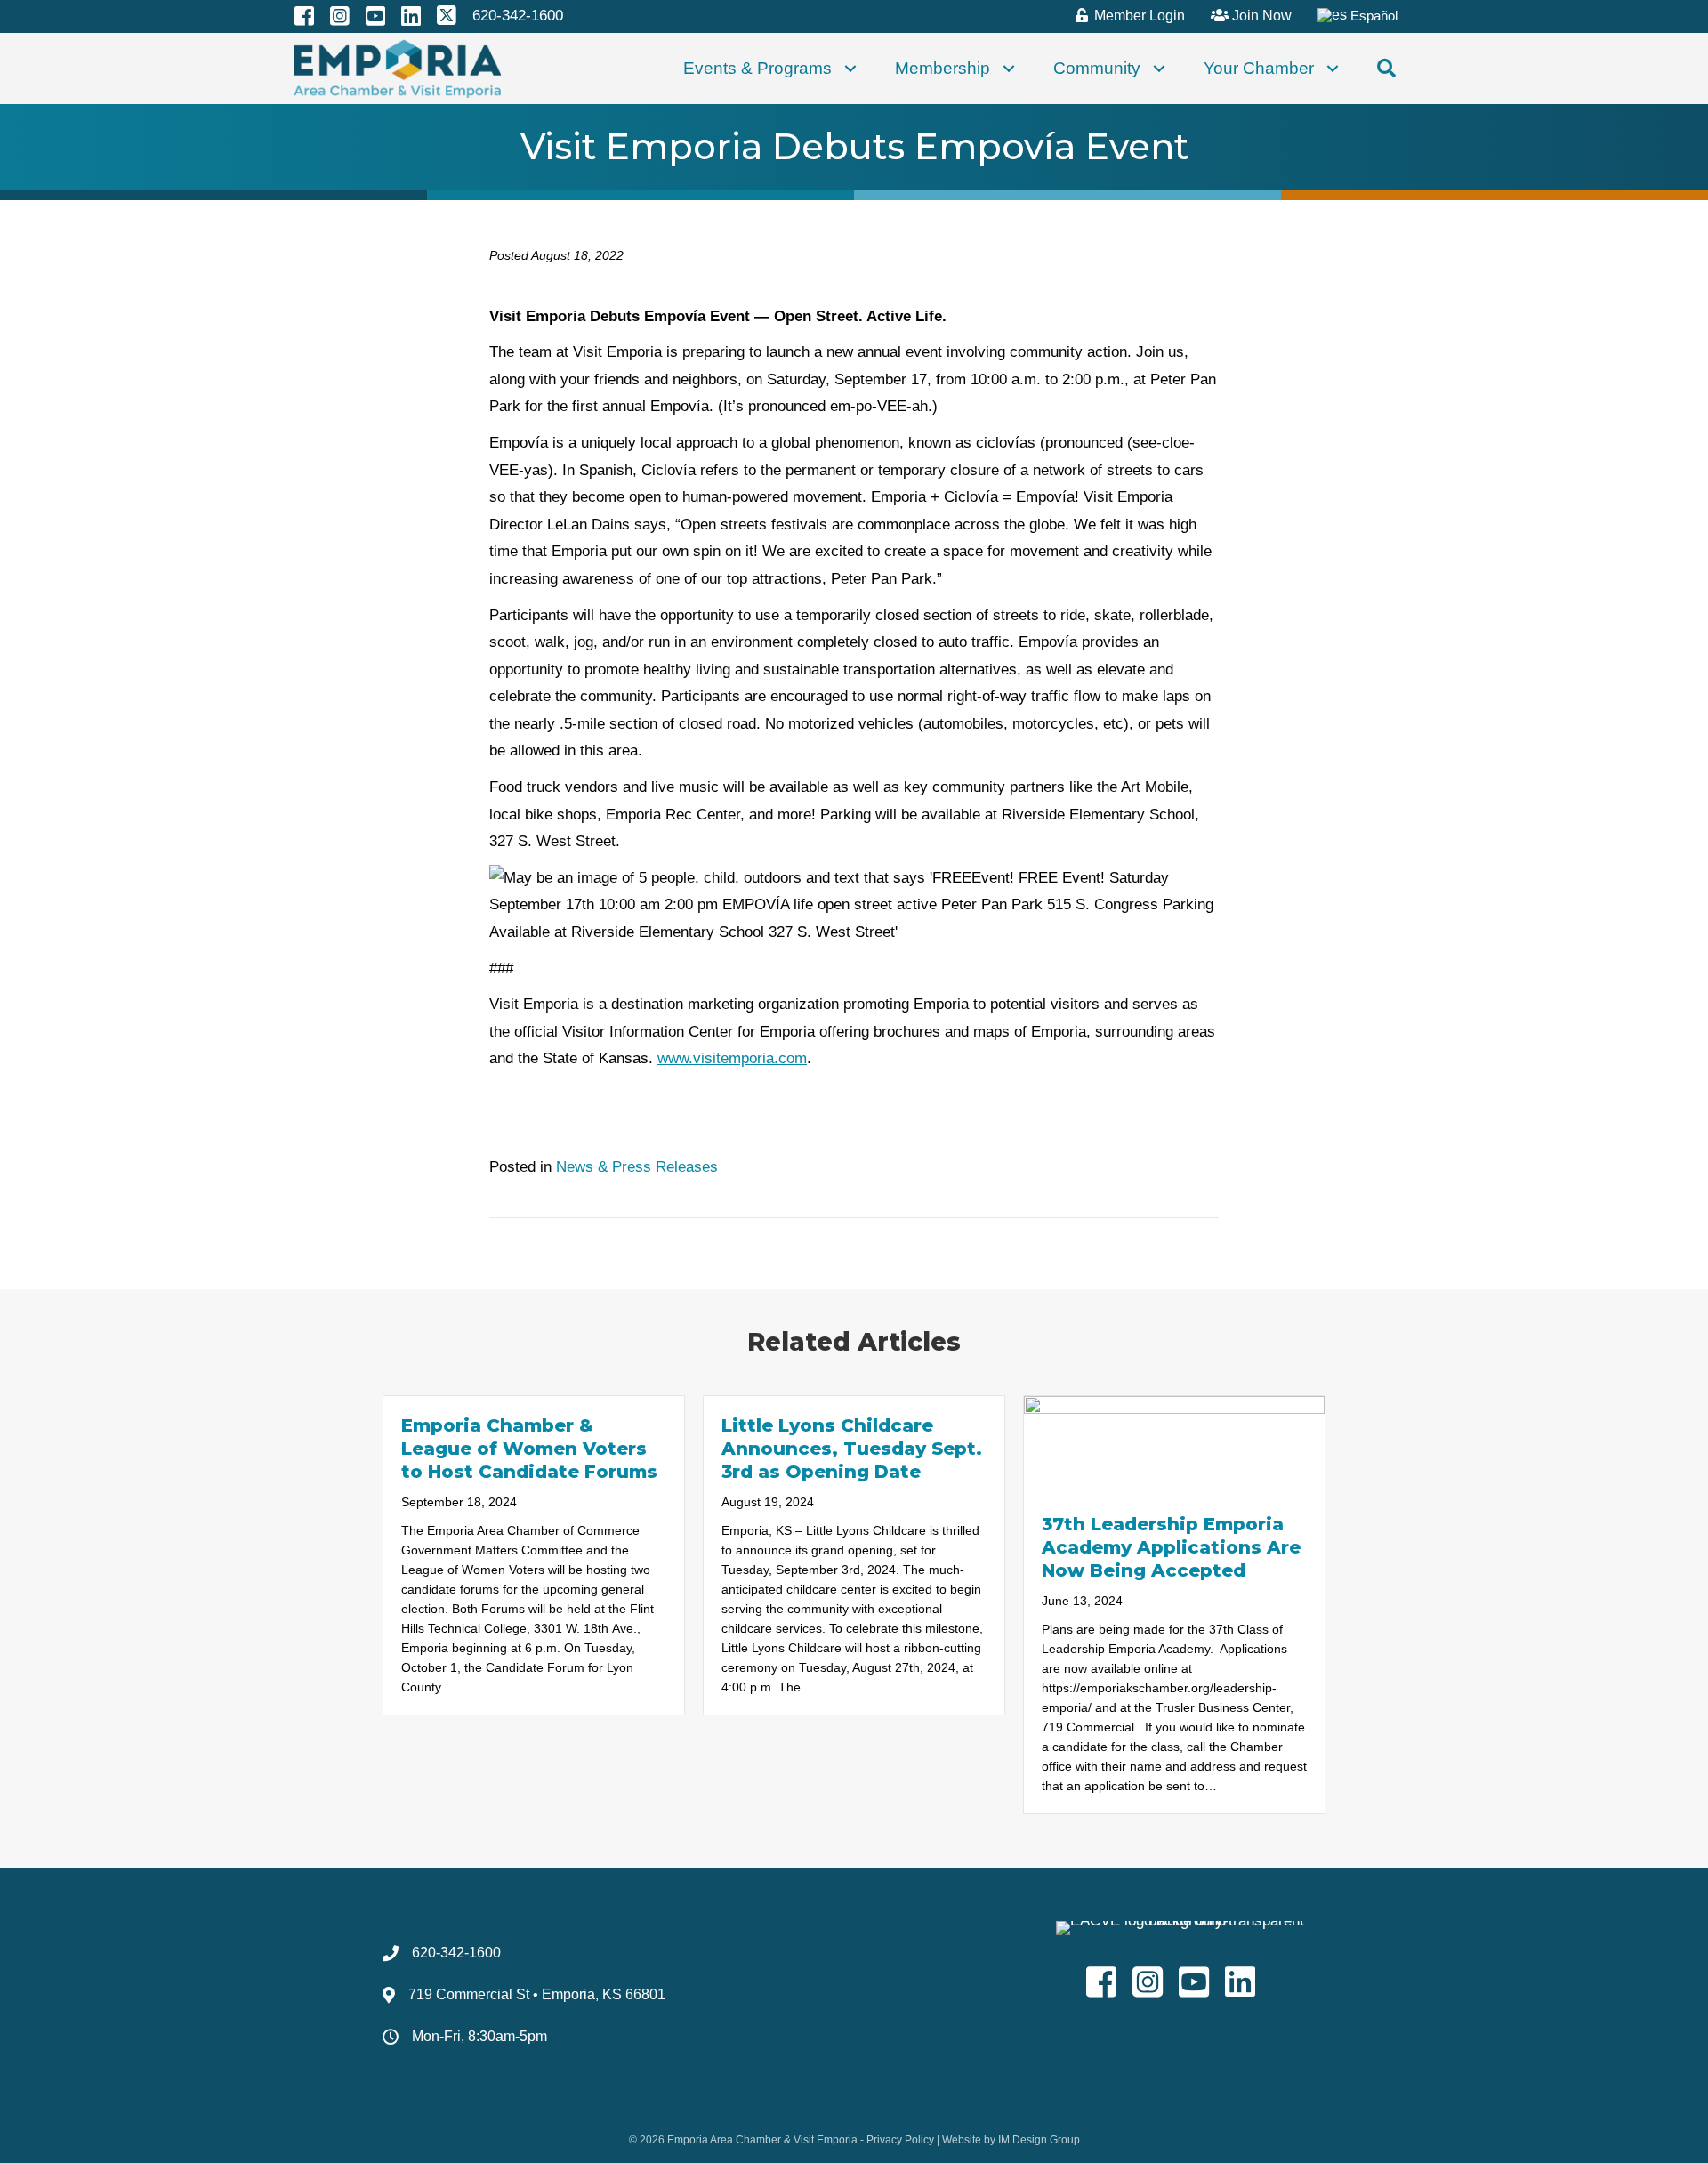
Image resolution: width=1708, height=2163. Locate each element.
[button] (850, 69)
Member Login (1138, 16)
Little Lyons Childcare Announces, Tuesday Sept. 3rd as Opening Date (852, 1449)
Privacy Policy (900, 2140)
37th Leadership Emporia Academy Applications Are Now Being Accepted (1171, 1547)
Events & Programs (757, 68)
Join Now (1260, 16)
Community (1097, 68)
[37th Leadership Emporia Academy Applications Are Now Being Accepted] (1174, 1445)
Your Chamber (1259, 68)
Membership (943, 68)
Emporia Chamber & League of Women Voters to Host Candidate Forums (529, 1449)
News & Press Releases (637, 1167)
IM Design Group (1039, 2140)
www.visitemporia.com (732, 1058)
